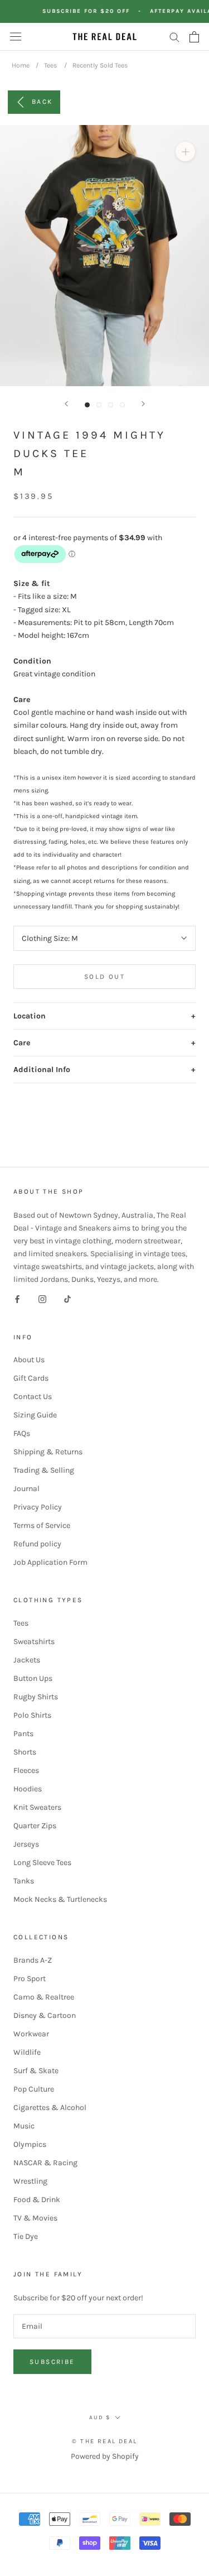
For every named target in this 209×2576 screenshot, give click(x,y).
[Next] (143, 404)
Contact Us (33, 1397)
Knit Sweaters (37, 1807)
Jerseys (26, 1844)
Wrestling (30, 2181)
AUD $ (100, 2418)
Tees (50, 65)
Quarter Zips (35, 1826)
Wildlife (27, 2052)
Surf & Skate (36, 2071)
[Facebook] (17, 1299)
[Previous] (66, 404)
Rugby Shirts (36, 1697)
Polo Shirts (32, 1715)
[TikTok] (67, 1299)
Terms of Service (42, 1525)
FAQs (22, 1433)
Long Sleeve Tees (42, 1863)
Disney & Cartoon (45, 2015)
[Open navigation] (16, 37)
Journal (26, 1489)
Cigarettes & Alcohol (50, 2108)
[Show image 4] (122, 405)
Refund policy (37, 1544)
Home (21, 65)
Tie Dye (26, 2236)
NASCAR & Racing (45, 2163)
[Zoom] (185, 152)
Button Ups (33, 1678)
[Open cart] (194, 37)
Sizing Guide (35, 1415)
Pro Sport (30, 1979)
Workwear (31, 2034)
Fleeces (26, 1770)
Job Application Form (50, 1562)
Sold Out (104, 977)
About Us (29, 1360)
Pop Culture (34, 2089)
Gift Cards (31, 1378)
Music (24, 2126)
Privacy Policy (38, 1507)
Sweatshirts (34, 1642)
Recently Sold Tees (100, 65)
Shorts (25, 1752)
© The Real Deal (104, 2441)
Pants (23, 1734)
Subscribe (52, 2362)
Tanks (24, 1881)
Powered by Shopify (105, 2456)
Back (42, 101)
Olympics (30, 2144)
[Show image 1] (87, 405)
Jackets (27, 1660)
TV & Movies (35, 2218)
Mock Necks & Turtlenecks (60, 1899)
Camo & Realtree (44, 1997)
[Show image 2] (99, 405)
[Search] (174, 37)
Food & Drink (37, 2200)
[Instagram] (42, 1299)
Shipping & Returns (48, 1452)
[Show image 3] (111, 405)
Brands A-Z (33, 1960)
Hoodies (28, 1789)
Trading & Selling (44, 1470)
